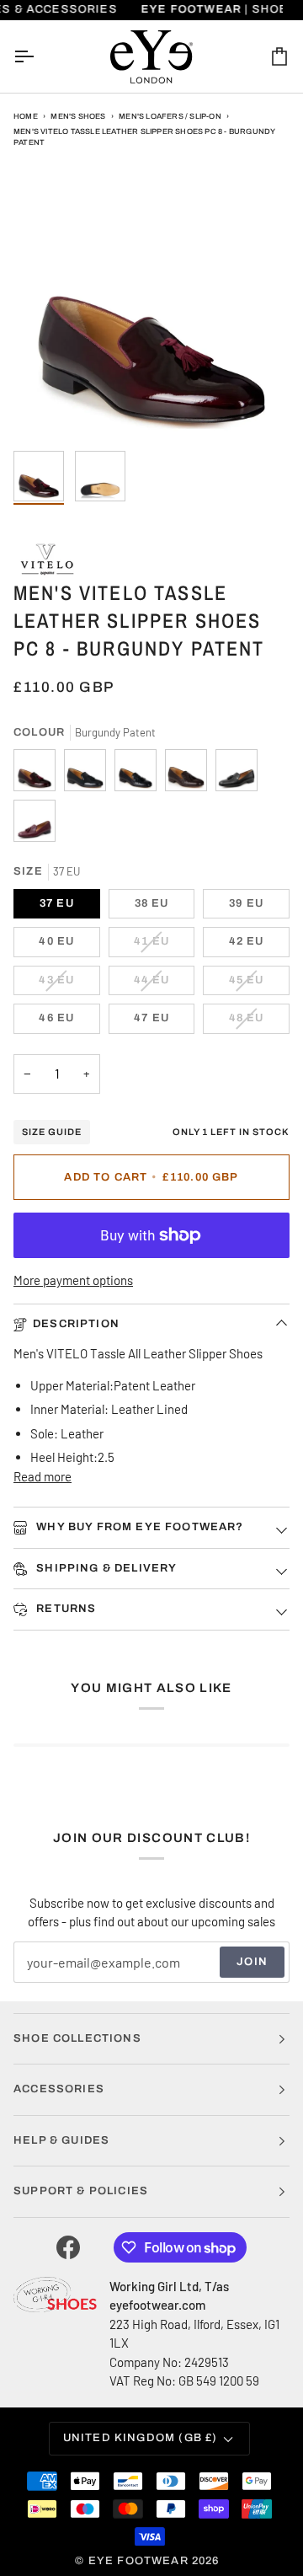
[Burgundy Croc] (35, 825)
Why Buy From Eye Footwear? (138, 1527)
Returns (64, 1609)
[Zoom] (45, 411)
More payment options (73, 1280)
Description (76, 1324)
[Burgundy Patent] (39, 774)
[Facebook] (68, 2247)
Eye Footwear (138, 2561)
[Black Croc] (241, 774)
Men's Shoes (78, 116)
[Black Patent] (89, 774)
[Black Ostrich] (140, 774)
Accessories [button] (59, 2089)
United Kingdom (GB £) (141, 2438)
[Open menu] (39, 56)
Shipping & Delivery (105, 1568)
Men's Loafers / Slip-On (170, 116)
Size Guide (52, 1132)
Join (252, 1962)
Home (26, 116)
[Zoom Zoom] (151, 304)
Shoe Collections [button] (77, 2038)
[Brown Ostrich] (190, 774)
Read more (43, 1476)
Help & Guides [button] (61, 2140)
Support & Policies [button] (81, 2191)
